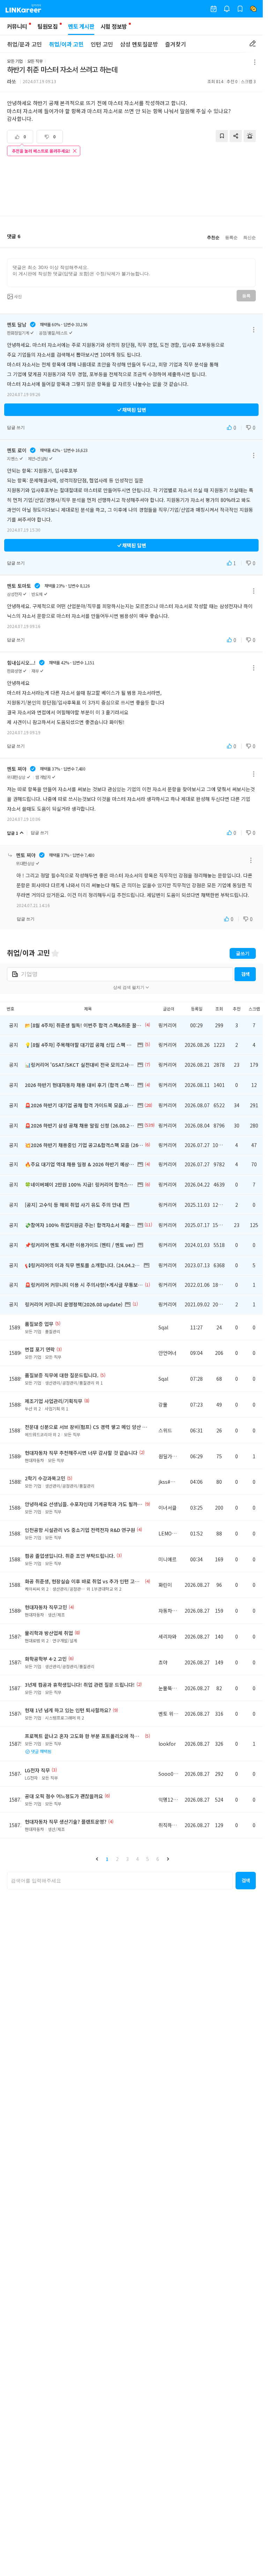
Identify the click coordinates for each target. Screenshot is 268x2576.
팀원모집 (47, 26)
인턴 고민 (102, 44)
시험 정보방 (114, 26)
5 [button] (148, 1859)
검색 (245, 974)
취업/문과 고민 (24, 44)
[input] (131, 273)
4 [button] (137, 1859)
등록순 (231, 238)
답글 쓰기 (16, 428)
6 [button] (158, 1859)
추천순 (213, 238)
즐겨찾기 (176, 44)
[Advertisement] (132, 187)
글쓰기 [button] (243, 953)
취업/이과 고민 (66, 44)
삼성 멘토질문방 (139, 44)
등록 (246, 296)
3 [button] (127, 1859)
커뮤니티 (17, 26)
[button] (97, 1859)
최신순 (250, 238)
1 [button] (107, 1859)
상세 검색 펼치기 (129, 987)
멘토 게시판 (81, 26)
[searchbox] (120, 1881)
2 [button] (117, 1859)
